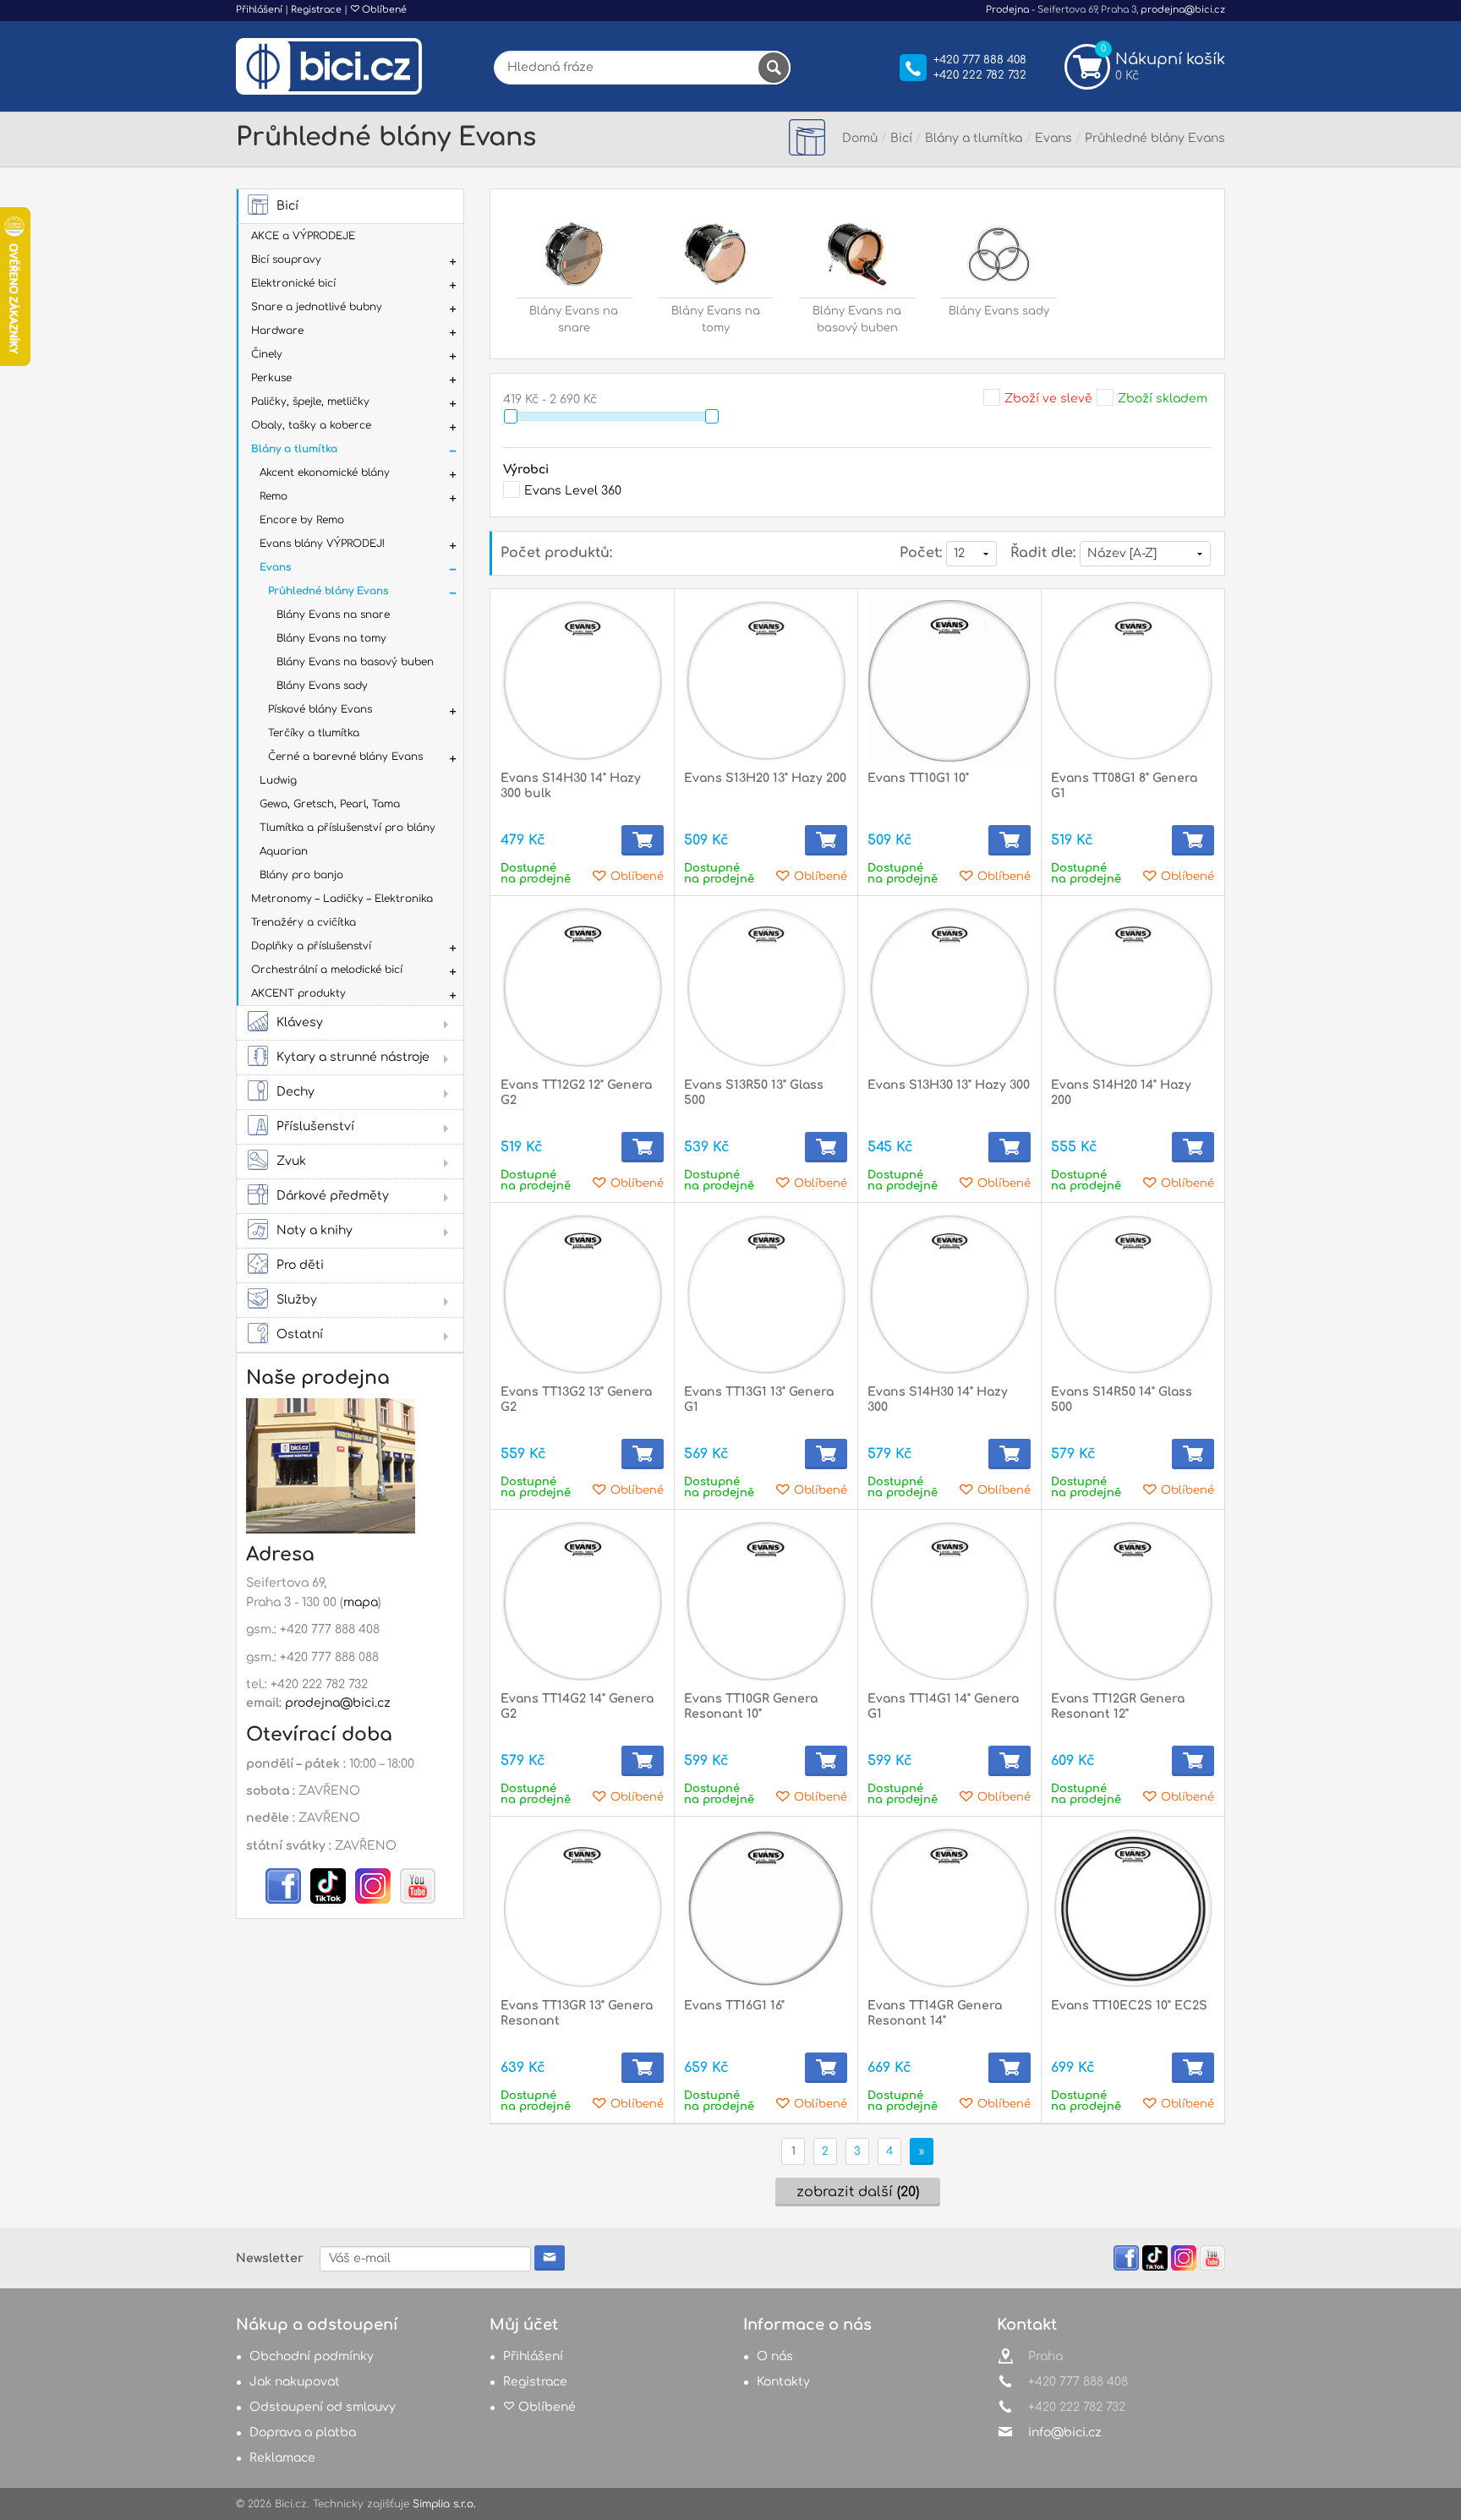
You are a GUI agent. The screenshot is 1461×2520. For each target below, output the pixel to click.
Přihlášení (259, 10)
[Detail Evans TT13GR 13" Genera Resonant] (582, 1908)
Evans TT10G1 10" (918, 778)
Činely (267, 354)
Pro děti (300, 1265)
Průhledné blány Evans (328, 591)
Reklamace (282, 2458)
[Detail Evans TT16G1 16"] (766, 1908)
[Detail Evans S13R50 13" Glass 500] (766, 988)
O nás (775, 2356)
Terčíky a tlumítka (314, 733)
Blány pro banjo (301, 875)
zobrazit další (858, 2192)
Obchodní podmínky (312, 2356)
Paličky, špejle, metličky (310, 402)
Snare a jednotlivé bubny (317, 307)
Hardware (277, 331)
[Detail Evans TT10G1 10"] (949, 681)
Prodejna (1007, 10)
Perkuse (271, 378)
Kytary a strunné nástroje (353, 1057)
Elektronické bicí (293, 283)
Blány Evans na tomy (331, 638)
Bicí (287, 206)
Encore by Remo (302, 520)
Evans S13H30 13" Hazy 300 (949, 1085)
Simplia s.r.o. (444, 2504)
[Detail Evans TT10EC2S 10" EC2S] (1133, 1908)
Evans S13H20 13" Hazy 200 (765, 778)
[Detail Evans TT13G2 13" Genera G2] (582, 1295)
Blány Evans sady (322, 686)
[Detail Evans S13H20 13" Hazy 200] (766, 681)
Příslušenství (315, 1126)
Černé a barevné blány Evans (345, 757)
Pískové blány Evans (320, 709)
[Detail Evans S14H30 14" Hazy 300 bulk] (582, 681)
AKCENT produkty (298, 993)
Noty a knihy (315, 1230)
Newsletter (270, 2258)
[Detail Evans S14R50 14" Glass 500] (1133, 1295)
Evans (276, 567)
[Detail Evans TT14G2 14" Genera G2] (582, 1602)
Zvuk (291, 1161)
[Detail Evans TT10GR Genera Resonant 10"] (766, 1602)
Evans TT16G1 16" (734, 2006)
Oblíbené (383, 10)
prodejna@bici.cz (1183, 10)
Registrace (316, 10)
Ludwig (278, 780)
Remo (274, 496)
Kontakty (783, 2382)
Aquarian (284, 851)
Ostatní (300, 1334)
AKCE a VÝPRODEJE (303, 236)
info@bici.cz (1065, 2433)
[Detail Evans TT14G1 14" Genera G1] (949, 1602)
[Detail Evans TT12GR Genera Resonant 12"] (1133, 1602)
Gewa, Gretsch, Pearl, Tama (330, 804)
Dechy (295, 1092)
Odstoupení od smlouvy (323, 2407)
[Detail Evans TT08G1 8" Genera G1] (1133, 681)
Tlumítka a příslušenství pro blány (347, 828)
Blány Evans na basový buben (355, 662)
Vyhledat (774, 68)
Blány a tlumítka (294, 449)
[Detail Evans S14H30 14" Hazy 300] (949, 1295)
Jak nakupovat (295, 2382)
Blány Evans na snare (333, 615)
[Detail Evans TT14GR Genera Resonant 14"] (949, 1908)
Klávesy (300, 1022)
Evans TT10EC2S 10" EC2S (1129, 2006)
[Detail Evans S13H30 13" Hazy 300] (949, 988)
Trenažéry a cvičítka (304, 922)
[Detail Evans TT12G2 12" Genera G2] (582, 988)
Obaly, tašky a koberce (311, 425)
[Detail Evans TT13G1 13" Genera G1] (766, 1295)
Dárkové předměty (333, 1196)
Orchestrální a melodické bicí (327, 970)
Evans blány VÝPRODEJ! (322, 544)
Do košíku (643, 840)
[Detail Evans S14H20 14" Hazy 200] (1133, 988)
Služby (297, 1300)
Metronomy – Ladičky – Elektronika (342, 899)
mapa (361, 1602)
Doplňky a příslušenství (311, 946)
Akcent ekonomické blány (325, 473)
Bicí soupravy (286, 260)
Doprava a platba (303, 2433)
